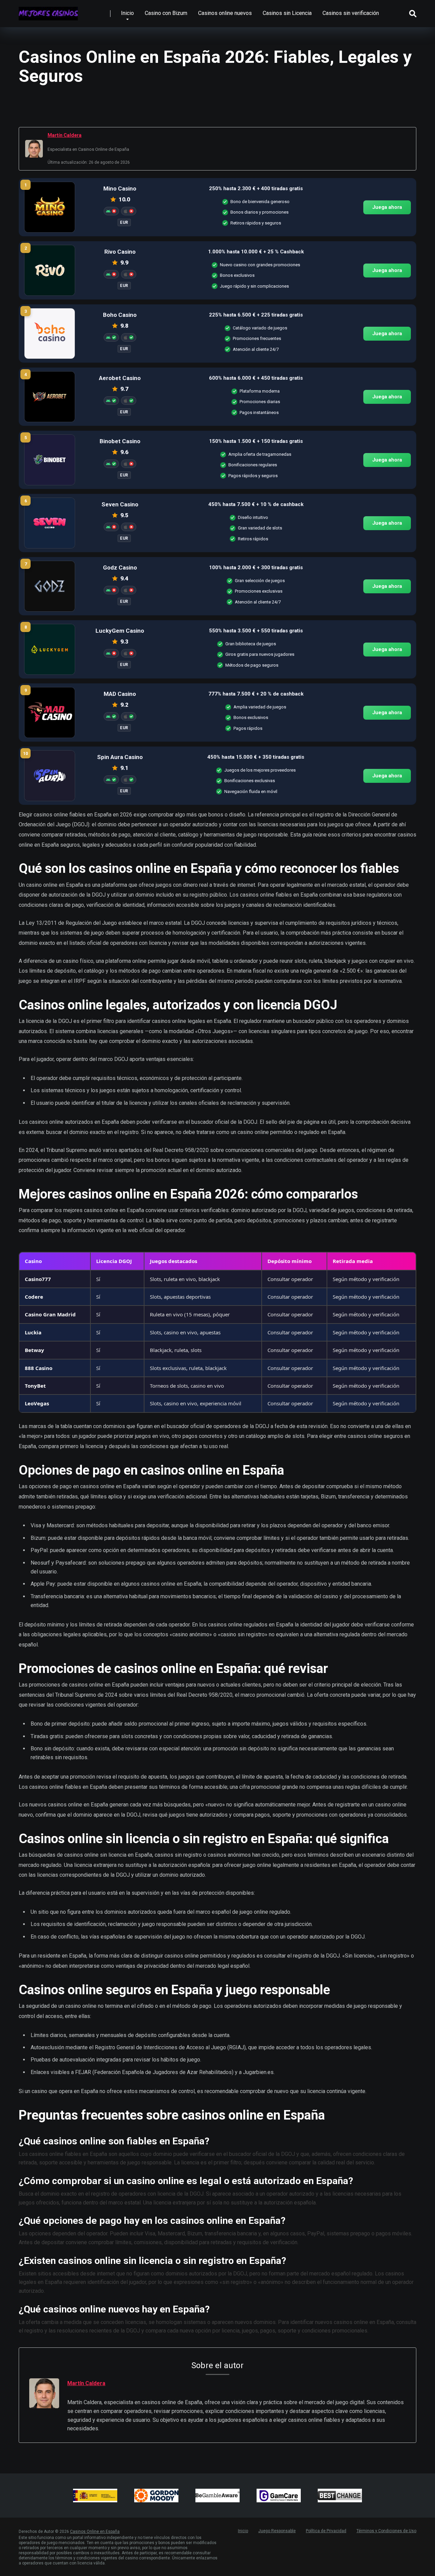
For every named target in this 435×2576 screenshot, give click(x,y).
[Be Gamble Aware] (217, 2496)
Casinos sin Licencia (287, 13)
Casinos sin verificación (351, 13)
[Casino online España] (48, 11)
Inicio (127, 13)
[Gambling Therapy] (156, 2496)
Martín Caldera (65, 135)
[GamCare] (279, 2496)
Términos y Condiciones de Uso (386, 2531)
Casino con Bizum (166, 13)
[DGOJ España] (95, 2496)
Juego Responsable (277, 2531)
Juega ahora (387, 207)
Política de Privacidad (326, 2531)
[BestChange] (340, 2496)
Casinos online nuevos (225, 13)
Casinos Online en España (95, 2532)
